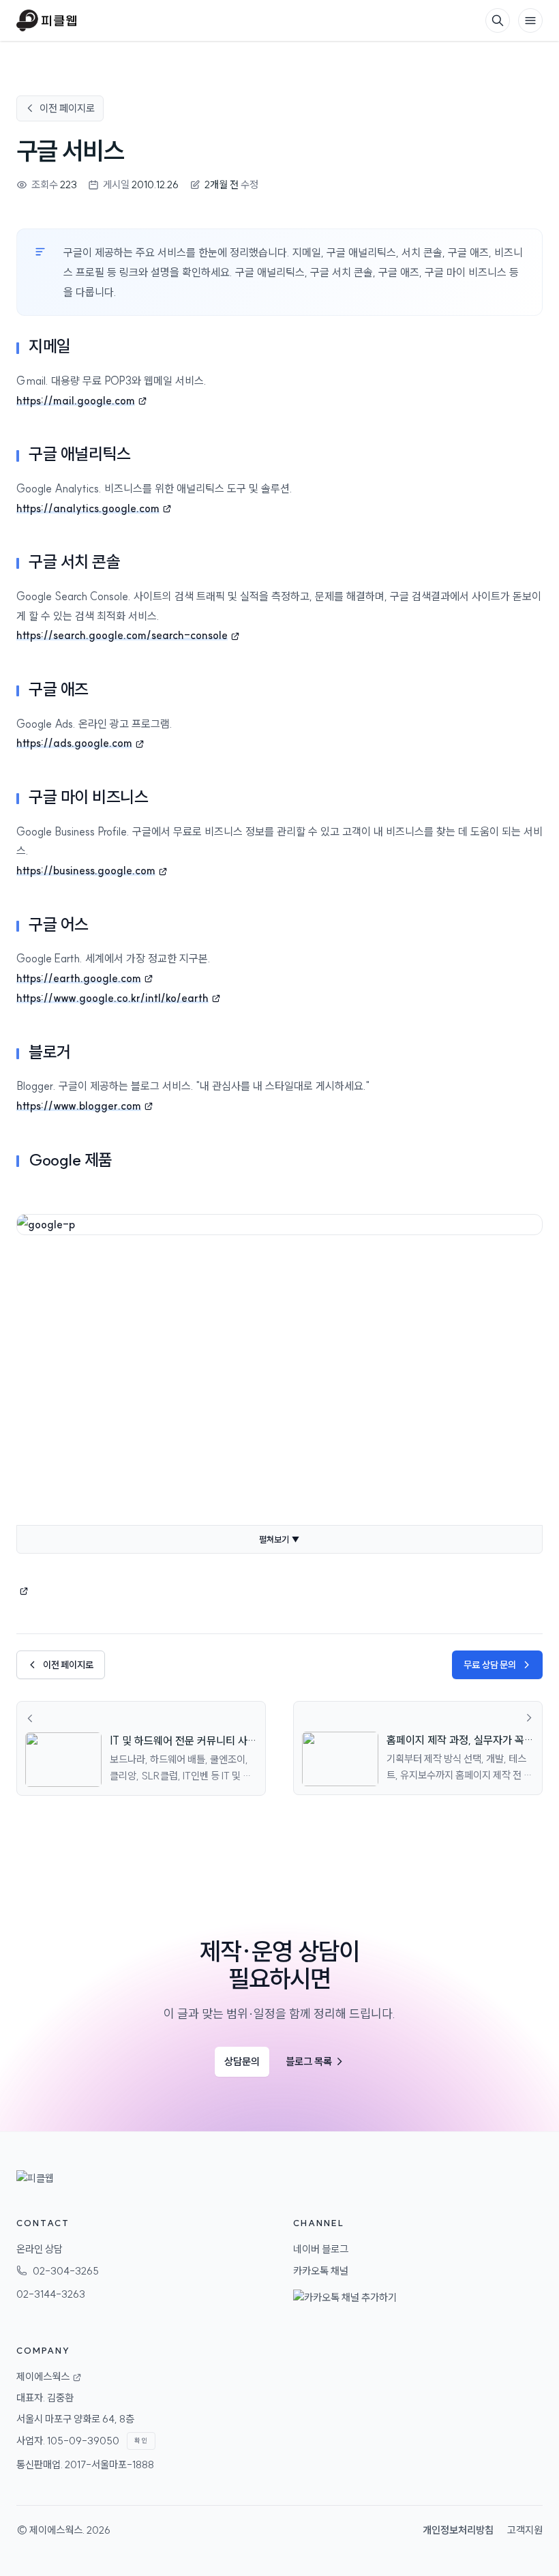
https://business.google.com (86, 870)
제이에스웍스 (56, 2530)
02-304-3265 (66, 2271)
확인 (141, 2441)
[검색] (498, 20)
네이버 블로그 (321, 2249)
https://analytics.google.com (88, 508)
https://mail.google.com (76, 400)
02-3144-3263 (51, 2294)
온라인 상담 (40, 2249)
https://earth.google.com (79, 978)
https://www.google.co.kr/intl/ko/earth (112, 998)
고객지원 (525, 2530)
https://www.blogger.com (79, 1106)
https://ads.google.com (74, 743)
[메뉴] (530, 20)
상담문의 (242, 2061)
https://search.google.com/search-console (122, 635)
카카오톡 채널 (321, 2271)
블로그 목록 (315, 2061)
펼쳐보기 (279, 1539)
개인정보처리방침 (458, 2530)
